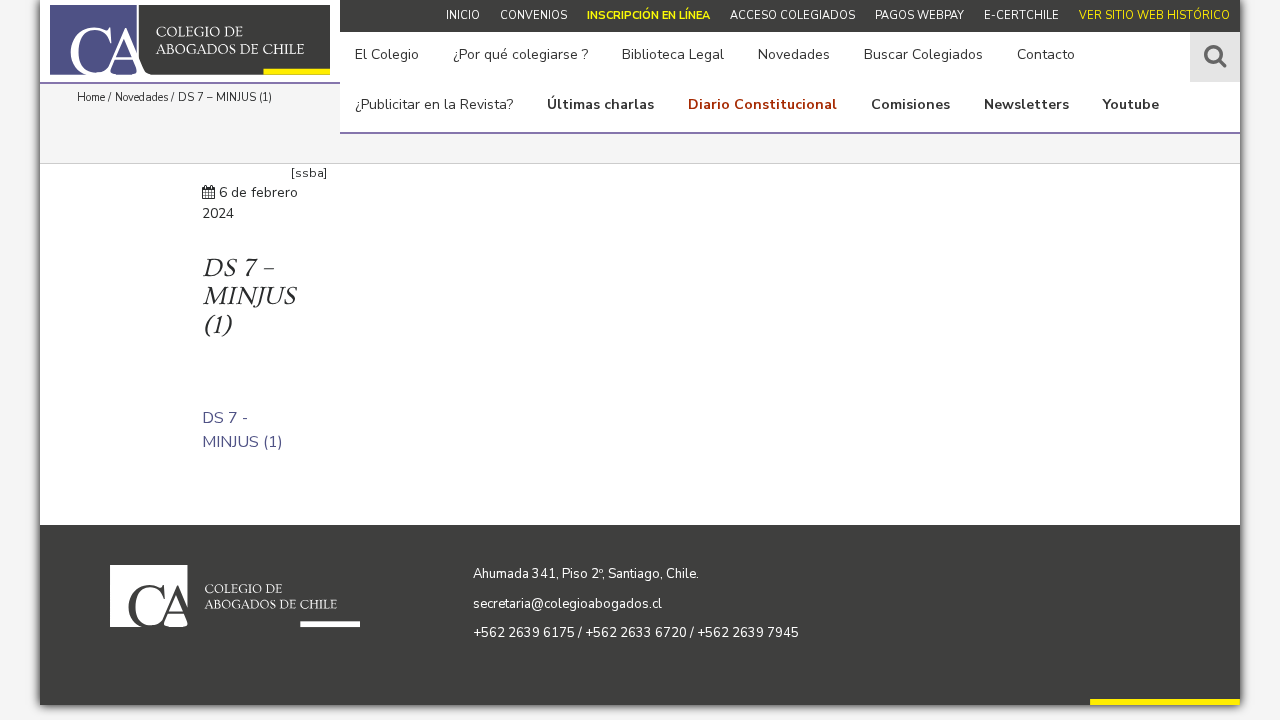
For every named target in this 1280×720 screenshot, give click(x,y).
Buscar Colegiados (923, 54)
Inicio (463, 15)
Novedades (794, 54)
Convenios (533, 15)
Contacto (1046, 54)
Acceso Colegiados (792, 15)
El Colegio (387, 54)
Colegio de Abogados (190, 40)
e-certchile (1021, 15)
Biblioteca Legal (673, 54)
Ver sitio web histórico (1154, 15)
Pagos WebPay (919, 15)
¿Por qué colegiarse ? (520, 54)
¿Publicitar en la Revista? (434, 104)
